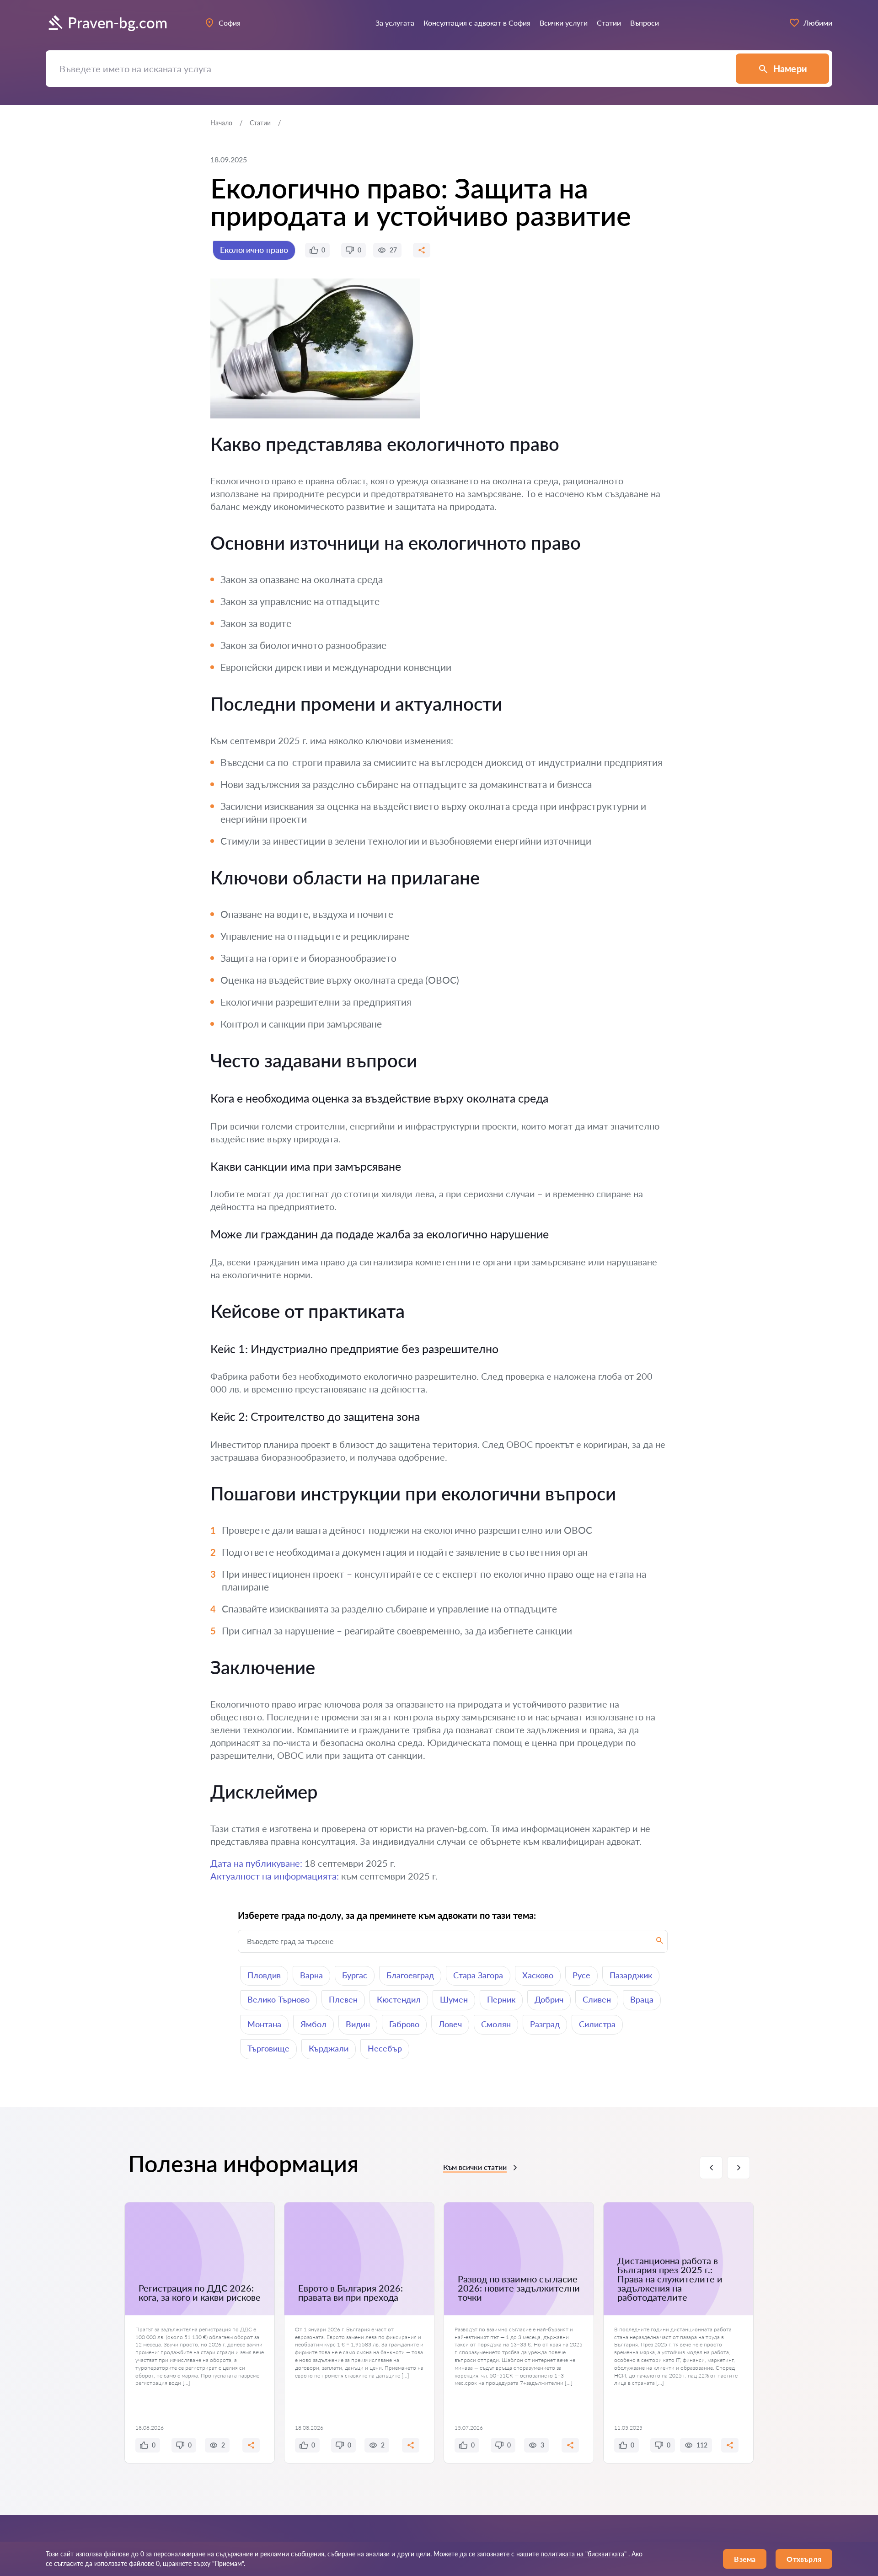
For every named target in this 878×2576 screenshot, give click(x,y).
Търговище (268, 2048)
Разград (545, 2024)
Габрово (404, 2024)
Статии (260, 123)
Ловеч (450, 2024)
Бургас (355, 1975)
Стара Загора (478, 1975)
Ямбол (313, 2024)
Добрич (549, 1999)
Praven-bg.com (118, 23)
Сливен (597, 1999)
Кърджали (329, 2048)
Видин (358, 2024)
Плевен (343, 1999)
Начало (221, 123)
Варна (311, 1975)
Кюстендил (399, 1999)
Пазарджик (631, 1975)
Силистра (597, 2024)
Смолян (496, 2024)
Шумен (454, 1999)
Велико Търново (278, 1999)
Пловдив (264, 1975)
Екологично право (254, 250)
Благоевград (410, 1975)
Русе (581, 1975)
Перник (501, 1999)
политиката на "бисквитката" (584, 2554)
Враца (642, 1999)
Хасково (538, 1975)
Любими (818, 23)
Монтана (264, 2024)
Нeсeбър (385, 2048)
